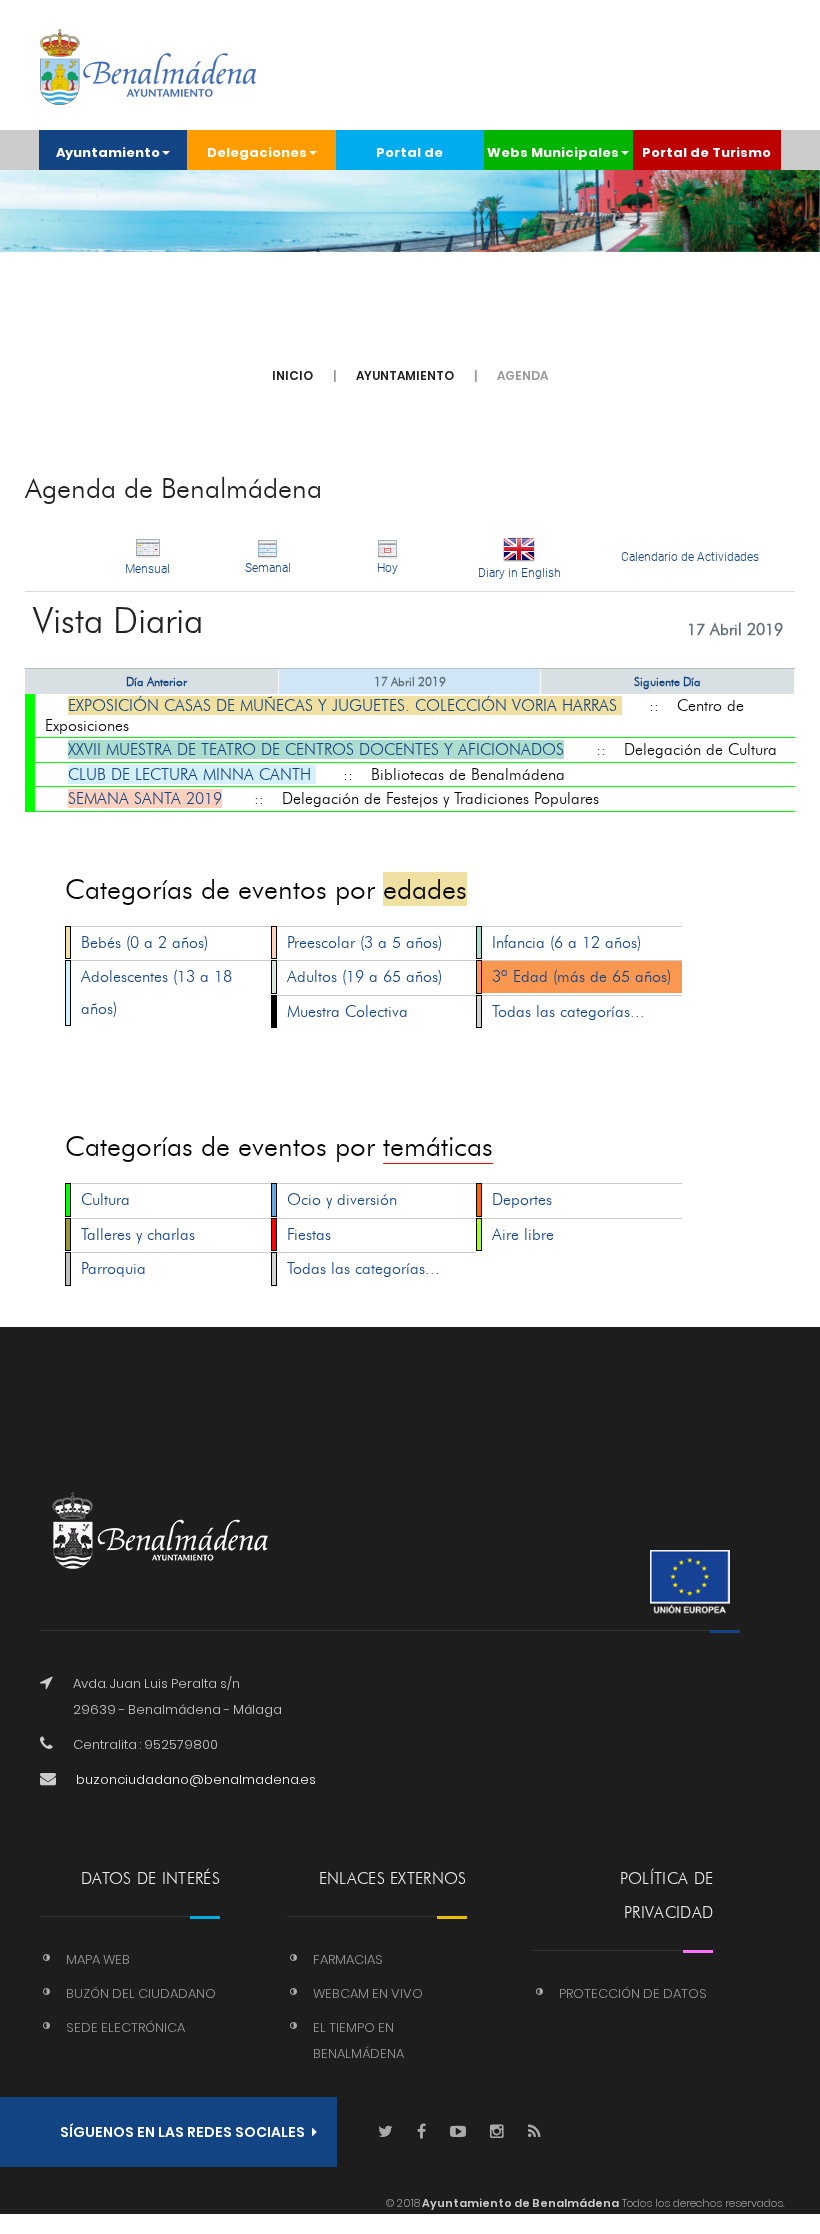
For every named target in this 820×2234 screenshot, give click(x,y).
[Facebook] (421, 2132)
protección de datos (633, 1993)
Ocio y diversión (342, 1199)
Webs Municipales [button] (553, 152)
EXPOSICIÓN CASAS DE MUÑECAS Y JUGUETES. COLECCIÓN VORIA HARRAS (345, 705)
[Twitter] (385, 2132)
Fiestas (309, 1234)
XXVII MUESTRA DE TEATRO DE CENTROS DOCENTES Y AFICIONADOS (316, 749)
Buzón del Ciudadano (141, 1993)
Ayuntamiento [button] (108, 152)
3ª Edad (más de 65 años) (581, 976)
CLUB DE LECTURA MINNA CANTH (192, 774)
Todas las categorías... (568, 1011)
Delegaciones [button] (257, 152)
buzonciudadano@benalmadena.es (196, 1779)
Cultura (105, 1199)
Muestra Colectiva (347, 1011)
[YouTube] (458, 2132)
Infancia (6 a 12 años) (566, 942)
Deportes (522, 1199)
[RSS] (534, 2132)
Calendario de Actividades (690, 557)
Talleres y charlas (138, 1234)
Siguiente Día (667, 681)
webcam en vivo (368, 1993)
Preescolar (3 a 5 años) (364, 942)
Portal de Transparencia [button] (409, 156)
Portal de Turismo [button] (706, 152)
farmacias (348, 1959)
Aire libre (523, 1234)
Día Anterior (156, 681)
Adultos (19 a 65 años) (364, 976)
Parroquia (113, 1268)
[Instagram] (497, 2132)
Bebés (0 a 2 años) (144, 942)
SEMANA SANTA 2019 (145, 798)
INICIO (292, 375)
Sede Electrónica (125, 2027)
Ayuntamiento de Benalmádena (519, 2203)
